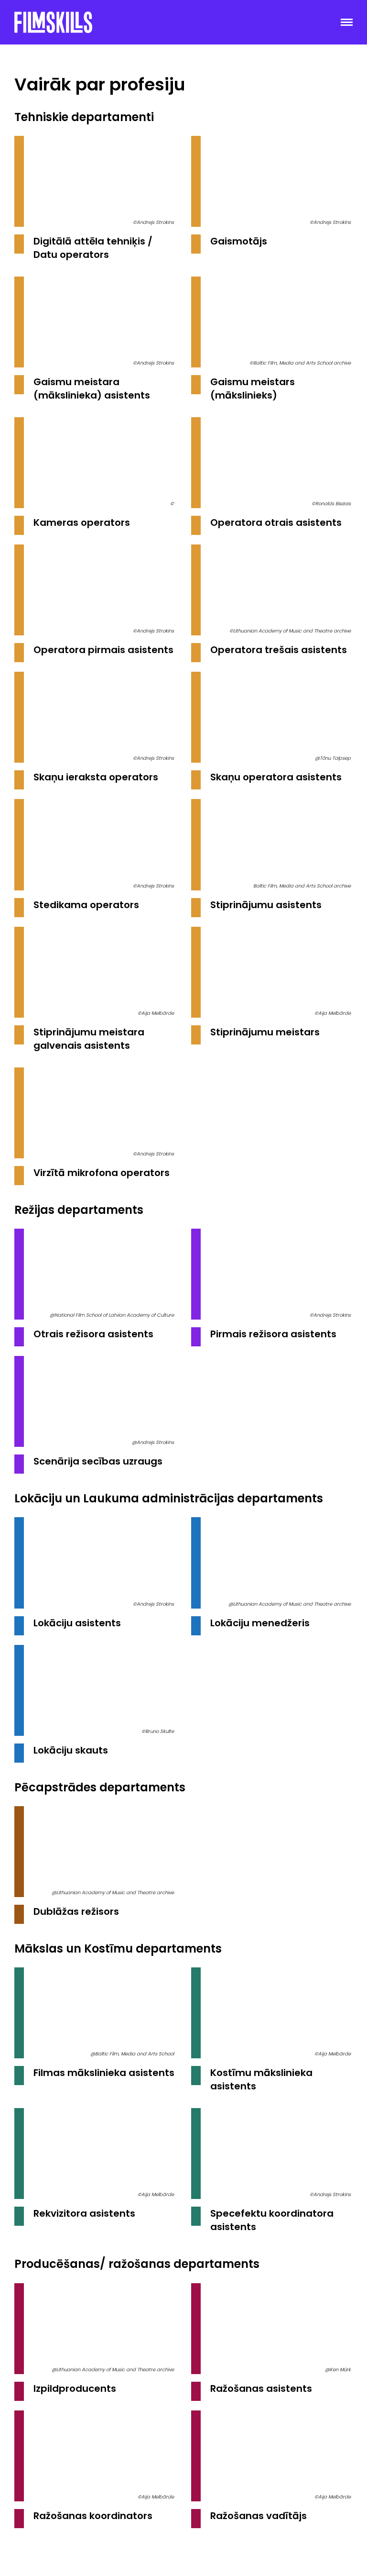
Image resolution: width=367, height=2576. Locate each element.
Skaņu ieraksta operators (96, 777)
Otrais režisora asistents (93, 1334)
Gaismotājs (239, 241)
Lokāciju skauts (71, 1750)
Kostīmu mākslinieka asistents (261, 2079)
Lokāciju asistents (77, 1623)
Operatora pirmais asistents (103, 650)
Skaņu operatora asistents (276, 777)
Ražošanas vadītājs (259, 2516)
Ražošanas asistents (261, 2388)
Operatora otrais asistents (276, 522)
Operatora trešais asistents (279, 650)
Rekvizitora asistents (84, 2213)
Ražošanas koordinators (93, 2516)
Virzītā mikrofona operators (102, 1173)
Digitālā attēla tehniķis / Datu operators (93, 248)
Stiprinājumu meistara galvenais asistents (89, 1039)
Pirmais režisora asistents (273, 1334)
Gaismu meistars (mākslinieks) (253, 389)
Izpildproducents (75, 2388)
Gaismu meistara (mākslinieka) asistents (92, 389)
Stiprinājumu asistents (266, 905)
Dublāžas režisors (76, 1911)
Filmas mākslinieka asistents (104, 2073)
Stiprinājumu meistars (265, 1032)
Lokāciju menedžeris (260, 1623)
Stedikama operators (86, 905)
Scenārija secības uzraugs (98, 1461)
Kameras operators (82, 522)
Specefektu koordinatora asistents (272, 2220)
